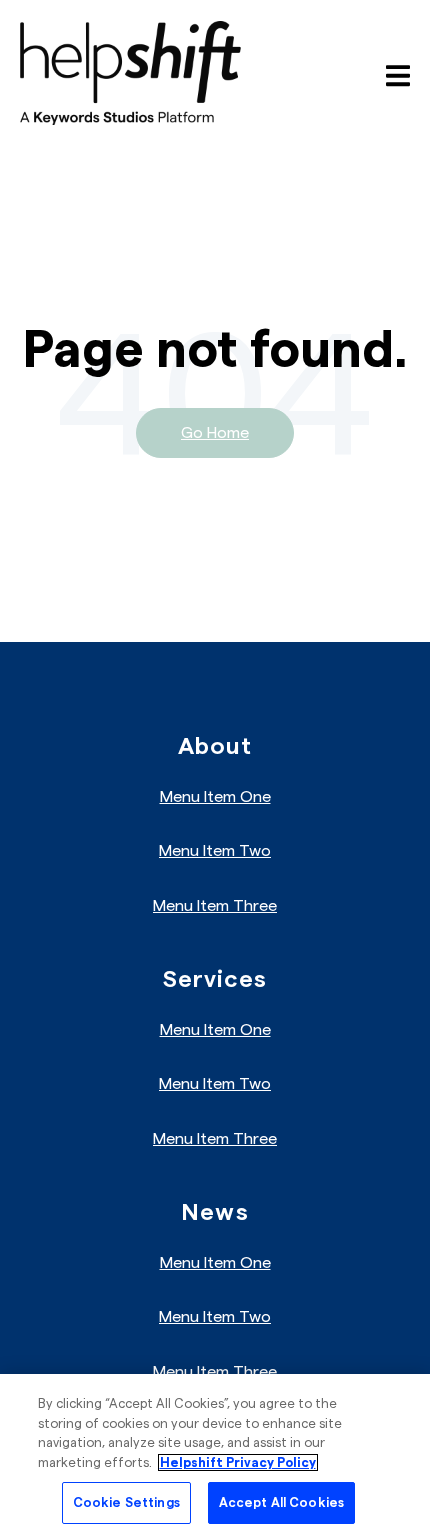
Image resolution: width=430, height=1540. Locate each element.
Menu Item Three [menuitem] (215, 906)
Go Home (215, 433)
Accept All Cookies (281, 1502)
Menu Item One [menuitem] (215, 797)
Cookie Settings (126, 1502)
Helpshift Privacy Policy (238, 1462)
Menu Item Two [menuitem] (215, 851)
